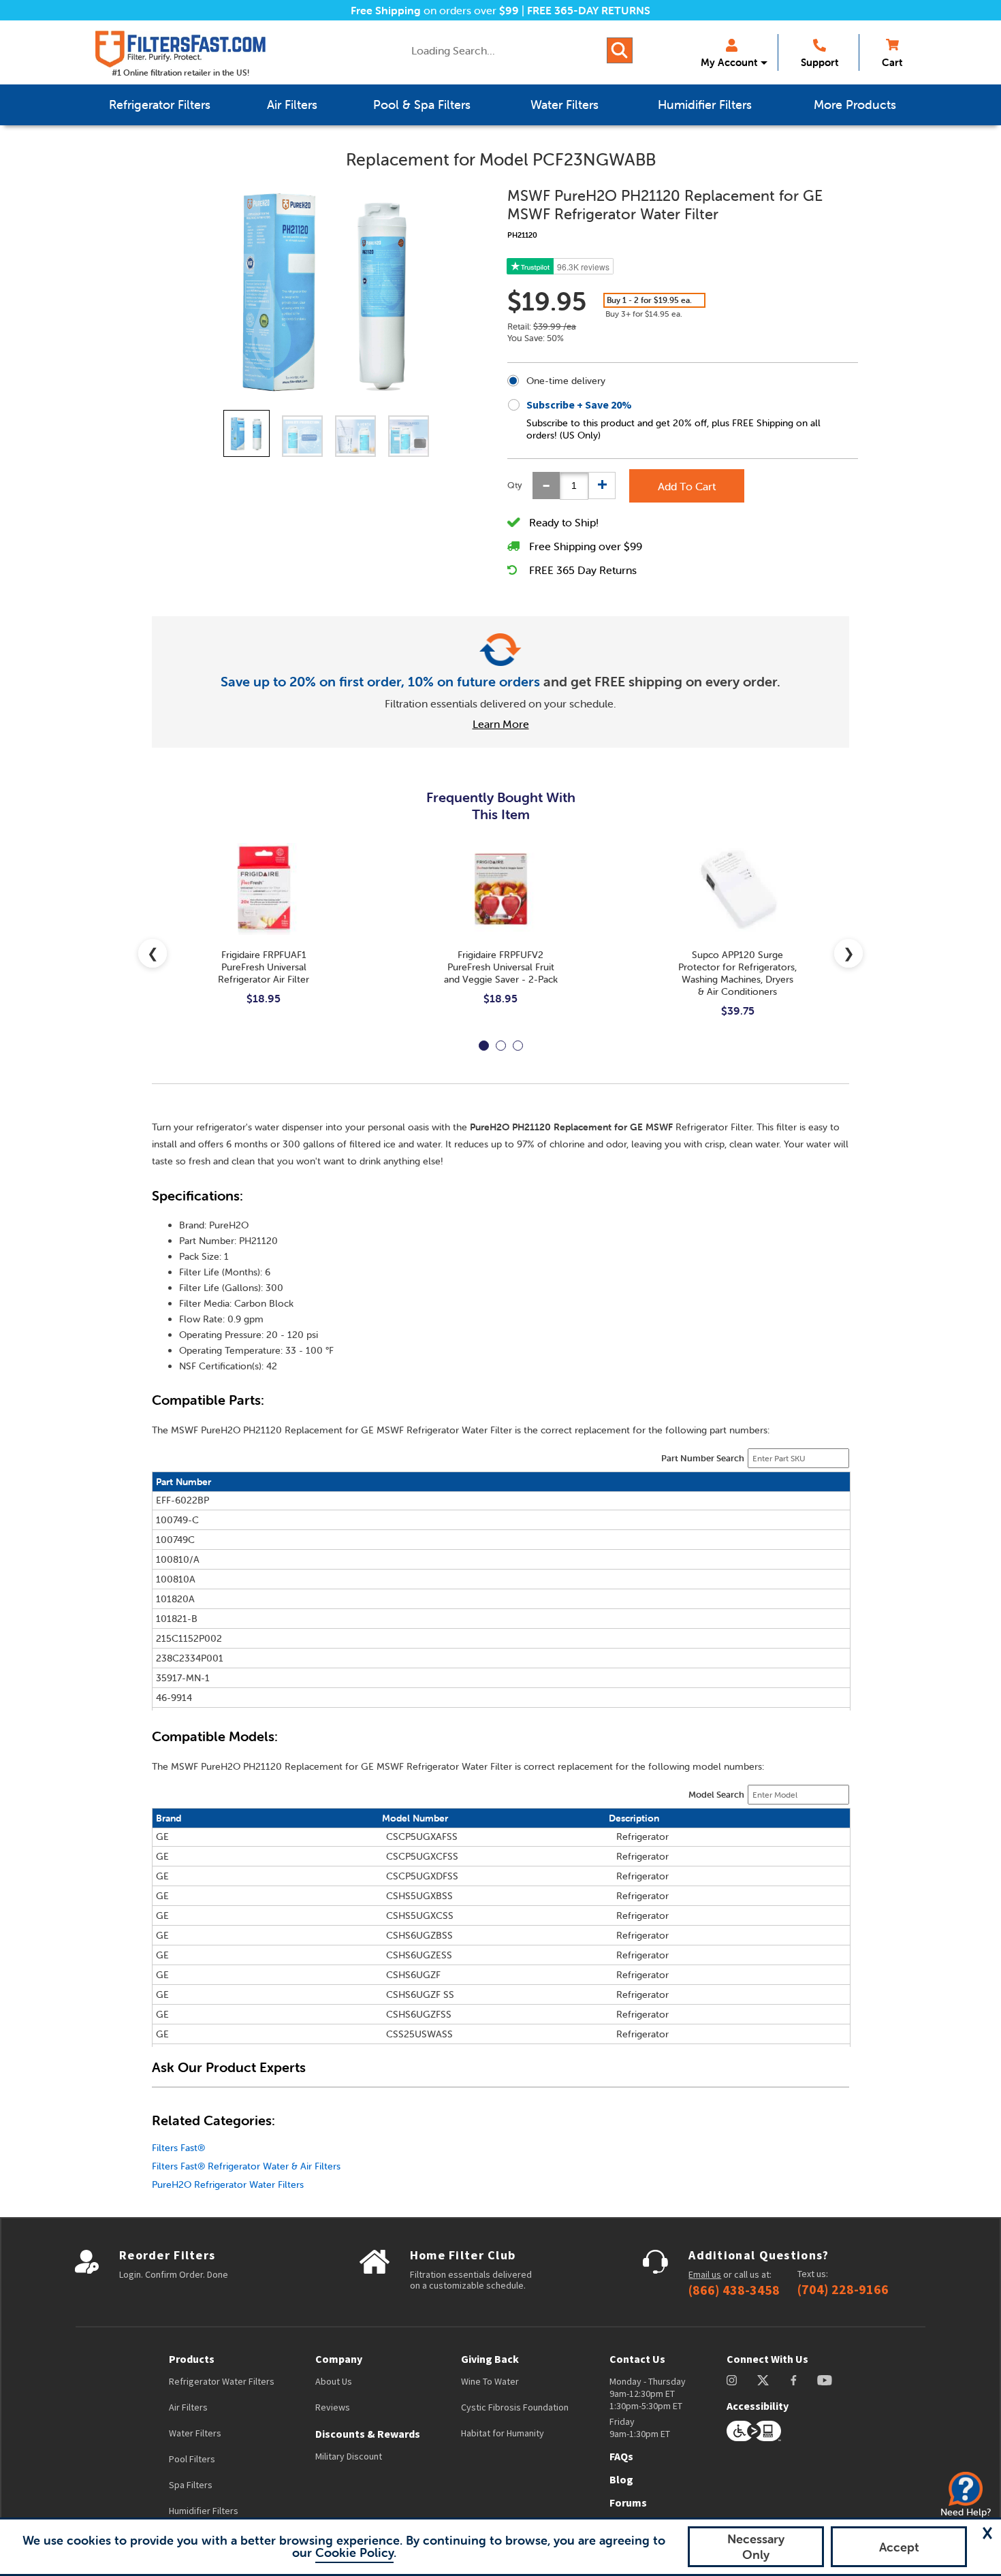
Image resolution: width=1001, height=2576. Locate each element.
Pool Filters (192, 2459)
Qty (515, 485)
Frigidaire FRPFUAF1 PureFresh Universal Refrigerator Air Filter (264, 967)
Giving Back (490, 2359)
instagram (732, 2380)
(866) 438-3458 (734, 2290)
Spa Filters (191, 2485)
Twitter (764, 2380)
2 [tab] (501, 1046)
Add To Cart (687, 486)
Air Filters (188, 2407)
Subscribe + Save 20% (579, 404)
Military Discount (349, 2456)
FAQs (621, 2456)
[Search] (620, 50)
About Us (334, 2381)
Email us (705, 2274)
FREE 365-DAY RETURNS (589, 10)
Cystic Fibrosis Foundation (515, 2407)
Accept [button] (899, 2547)
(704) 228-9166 (843, 2289)
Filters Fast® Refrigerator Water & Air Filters (246, 2166)
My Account (729, 62)
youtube (825, 2380)
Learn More (501, 724)
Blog (621, 2479)
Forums (628, 2502)
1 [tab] (484, 1046)
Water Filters (195, 2433)
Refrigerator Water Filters (222, 2381)
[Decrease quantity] (546, 486)
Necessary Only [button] (756, 2547)
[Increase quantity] (602, 486)
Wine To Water (490, 2381)
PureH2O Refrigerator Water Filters (228, 2184)
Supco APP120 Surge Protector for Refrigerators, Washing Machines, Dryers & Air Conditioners (737, 973)
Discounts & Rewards (368, 2434)
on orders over (435, 10)
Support (820, 62)
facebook (794, 2380)
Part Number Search (703, 1458)
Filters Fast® (178, 2148)
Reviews (333, 2407)
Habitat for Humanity (503, 2433)
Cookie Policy (354, 2553)
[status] (574, 486)
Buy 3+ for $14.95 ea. (644, 314)
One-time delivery (566, 381)
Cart (892, 62)
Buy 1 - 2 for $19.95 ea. (649, 300)
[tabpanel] (264, 935)
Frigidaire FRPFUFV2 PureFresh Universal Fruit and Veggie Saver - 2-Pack (501, 967)
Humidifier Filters (204, 2511)
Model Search (716, 1795)
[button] (987, 2533)
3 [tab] (518, 1046)
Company (339, 2359)
